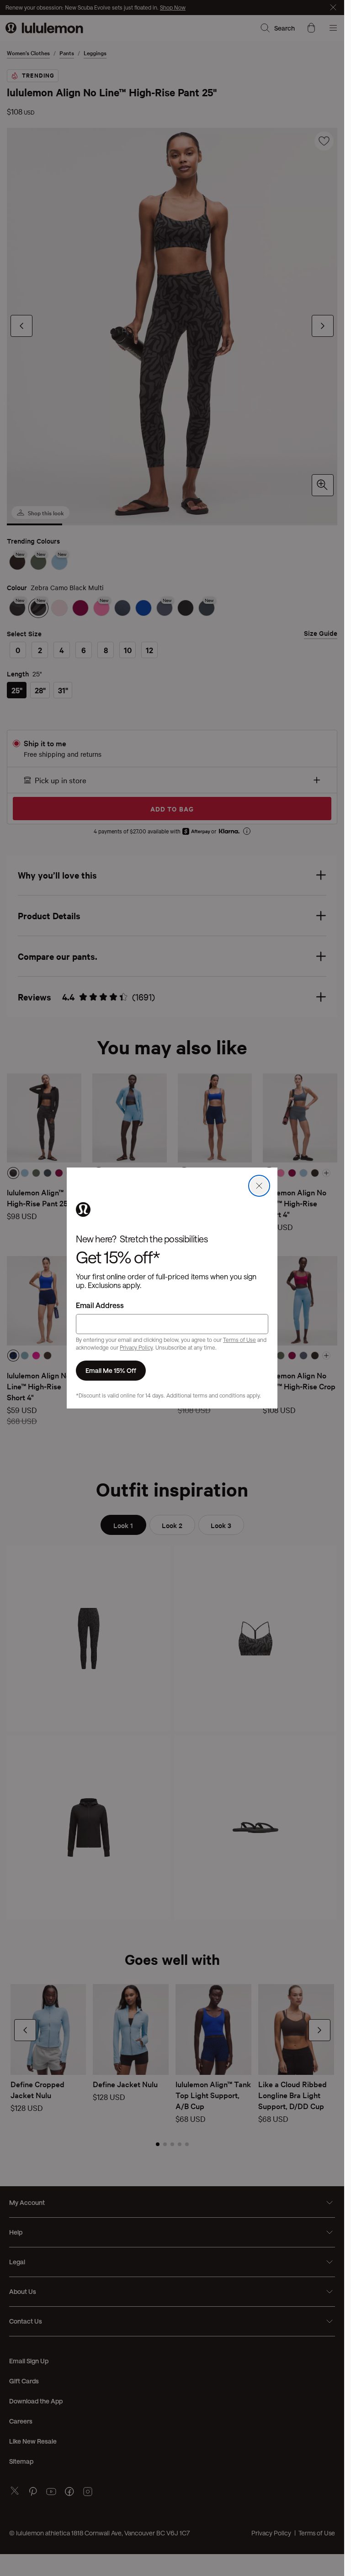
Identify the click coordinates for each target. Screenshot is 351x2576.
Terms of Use (239, 1340)
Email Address (100, 1305)
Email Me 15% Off (111, 1370)
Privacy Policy (136, 1347)
